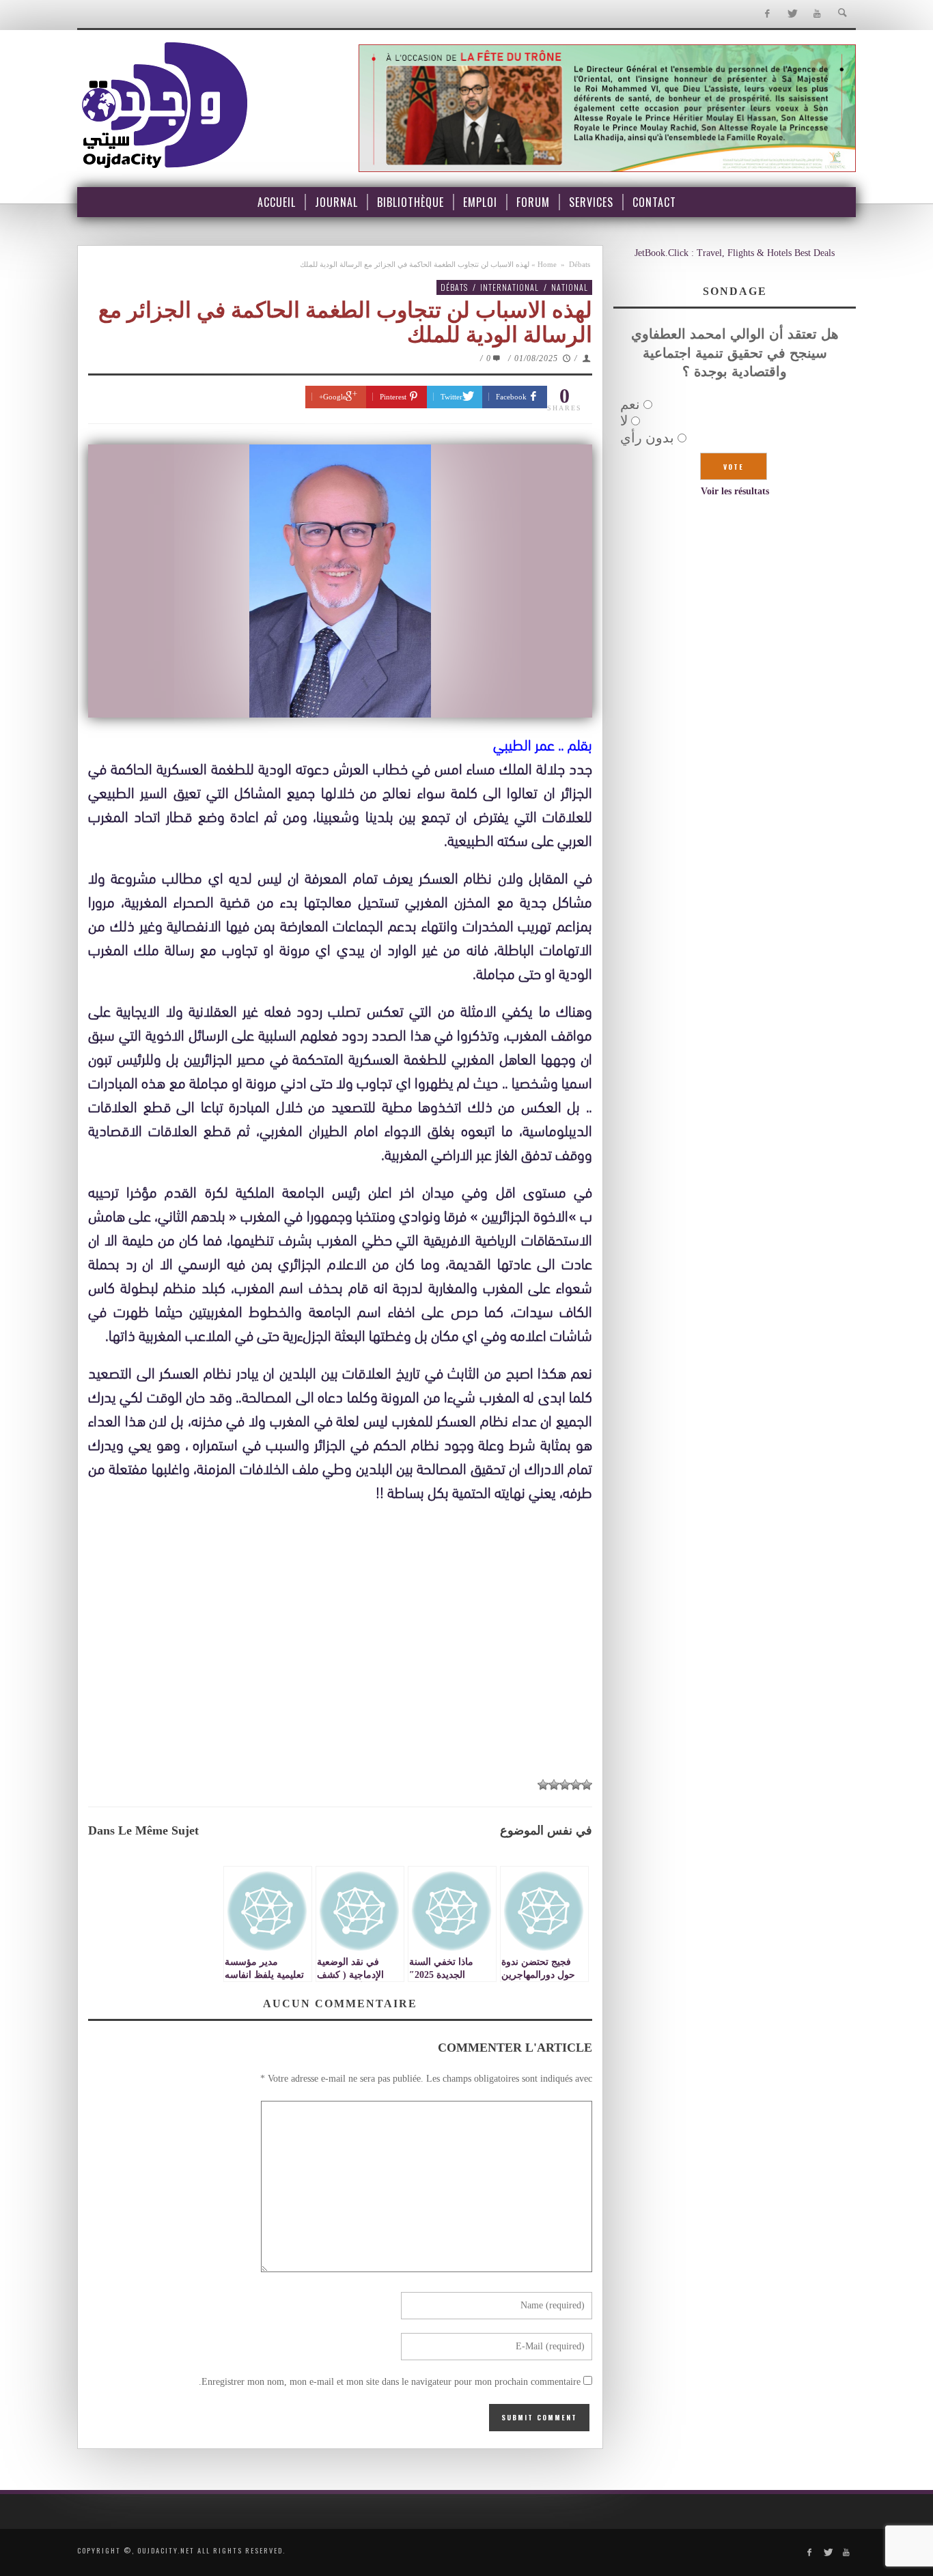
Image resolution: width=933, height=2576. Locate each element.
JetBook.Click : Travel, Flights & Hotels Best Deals (735, 253)
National (570, 287)
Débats (580, 264)
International (510, 287)
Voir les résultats (735, 491)
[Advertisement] (340, 1667)
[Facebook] (767, 14)
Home (547, 264)
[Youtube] (817, 14)
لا (624, 421)
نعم (630, 404)
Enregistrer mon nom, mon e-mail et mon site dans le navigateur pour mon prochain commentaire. (390, 2382)
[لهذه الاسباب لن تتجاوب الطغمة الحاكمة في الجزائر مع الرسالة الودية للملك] (340, 581)
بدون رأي (647, 438)
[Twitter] (792, 14)
